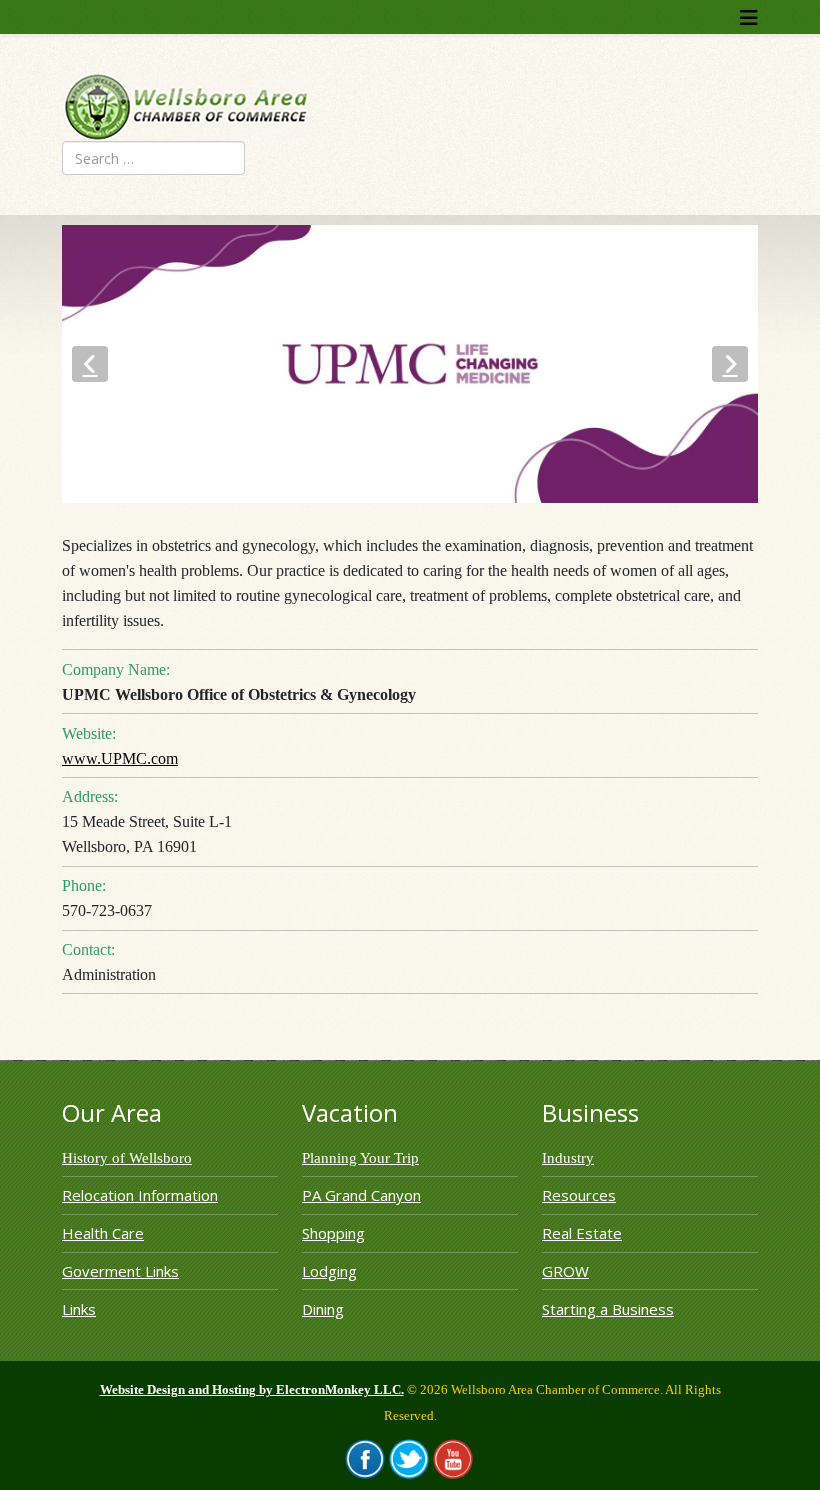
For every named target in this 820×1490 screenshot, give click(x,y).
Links (79, 1309)
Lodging (329, 1271)
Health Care (103, 1233)
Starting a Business (608, 1309)
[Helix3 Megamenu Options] (749, 17)
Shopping (333, 1233)
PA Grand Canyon (361, 1195)
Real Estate (582, 1233)
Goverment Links (120, 1271)
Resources (579, 1195)
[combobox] (153, 158)
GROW (565, 1271)
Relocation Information (140, 1195)
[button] (90, 364)
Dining (323, 1309)
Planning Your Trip (360, 1158)
